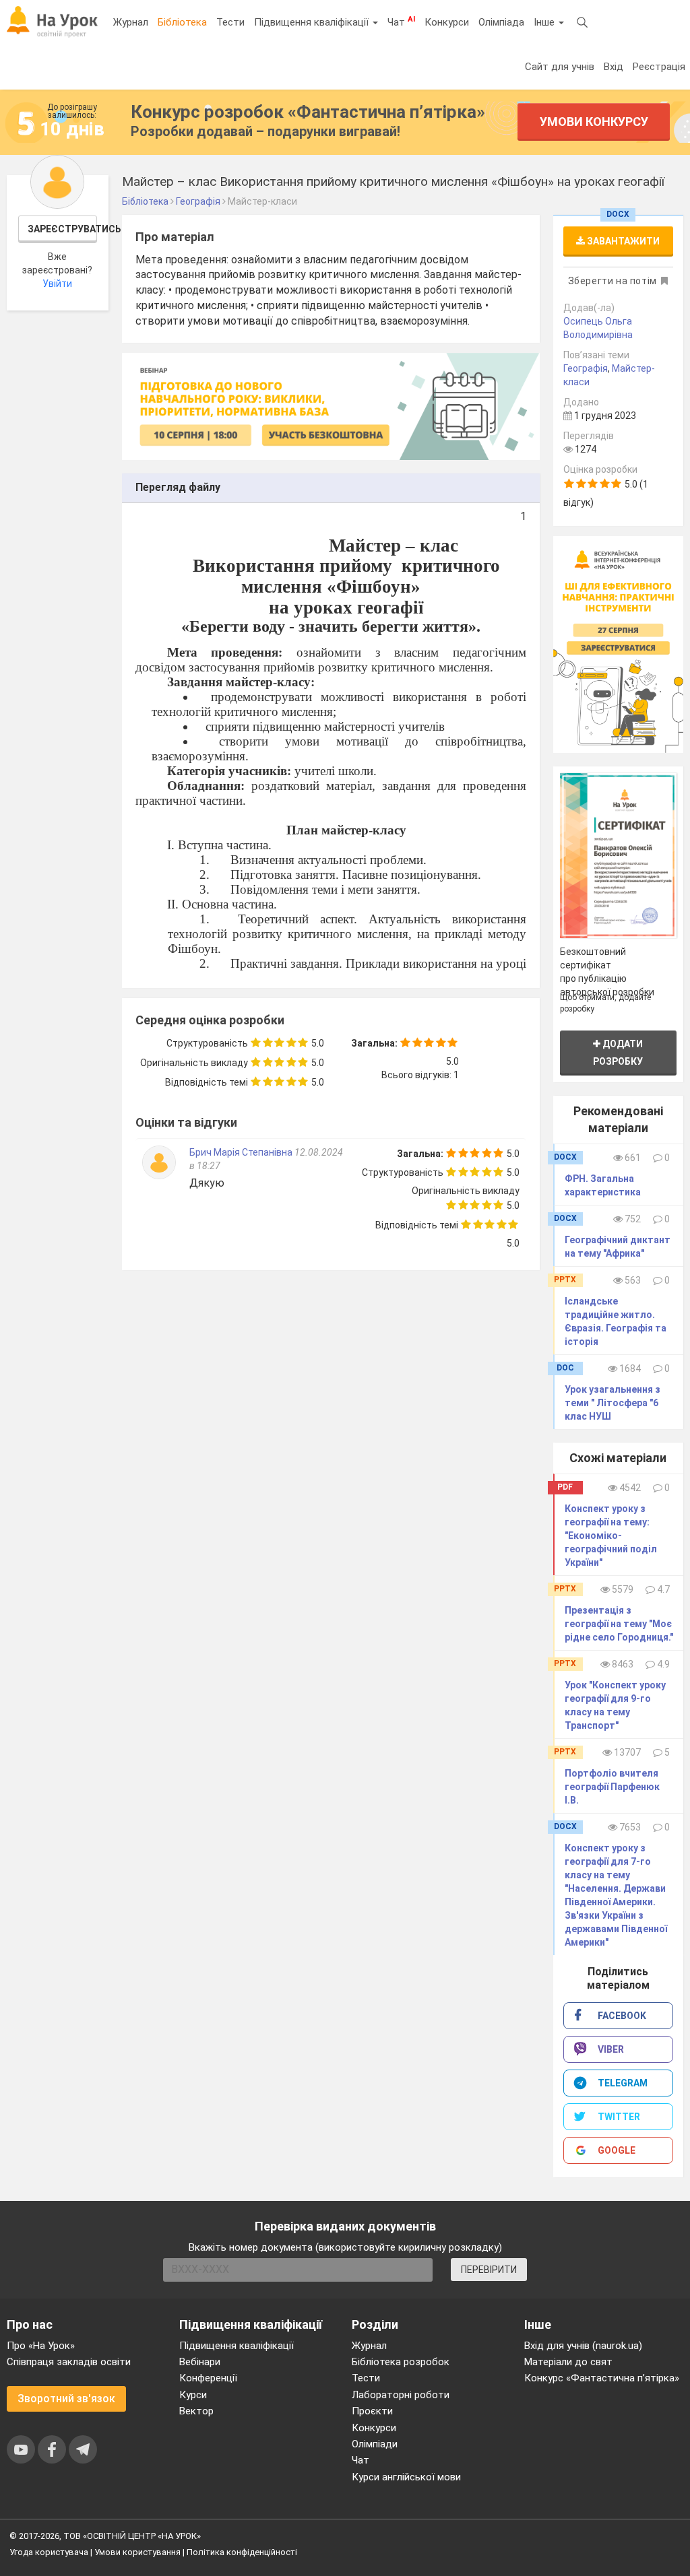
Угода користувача (49, 2552)
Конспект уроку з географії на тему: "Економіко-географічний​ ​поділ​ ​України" (612, 1535)
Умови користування (137, 2552)
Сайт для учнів (560, 67)
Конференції (208, 2378)
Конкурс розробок (308, 112)
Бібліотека (182, 22)
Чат (401, 22)
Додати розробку (618, 1052)
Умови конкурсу (594, 122)
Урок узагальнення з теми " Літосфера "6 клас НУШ (613, 1403)
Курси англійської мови (406, 2477)
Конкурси (447, 22)
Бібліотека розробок (401, 2362)
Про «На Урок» (41, 2346)
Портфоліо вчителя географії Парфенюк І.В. (612, 1787)
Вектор (196, 2411)
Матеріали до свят (568, 2362)
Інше (545, 22)
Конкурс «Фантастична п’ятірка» (602, 2378)
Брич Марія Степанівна (241, 1152)
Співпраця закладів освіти (69, 2362)
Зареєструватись (63, 229)
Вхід (614, 67)
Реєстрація (659, 67)
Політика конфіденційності (242, 2552)
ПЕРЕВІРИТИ (489, 2270)
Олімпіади (375, 2444)
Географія (586, 368)
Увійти (57, 284)
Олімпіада (501, 22)
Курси (193, 2395)
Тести (230, 22)
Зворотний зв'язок (66, 2399)
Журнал (131, 22)
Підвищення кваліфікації (313, 22)
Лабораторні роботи (401, 2395)
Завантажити (622, 241)
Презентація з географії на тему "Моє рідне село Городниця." (619, 1624)
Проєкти (372, 2411)
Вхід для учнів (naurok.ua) (583, 2346)
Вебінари (200, 2362)
